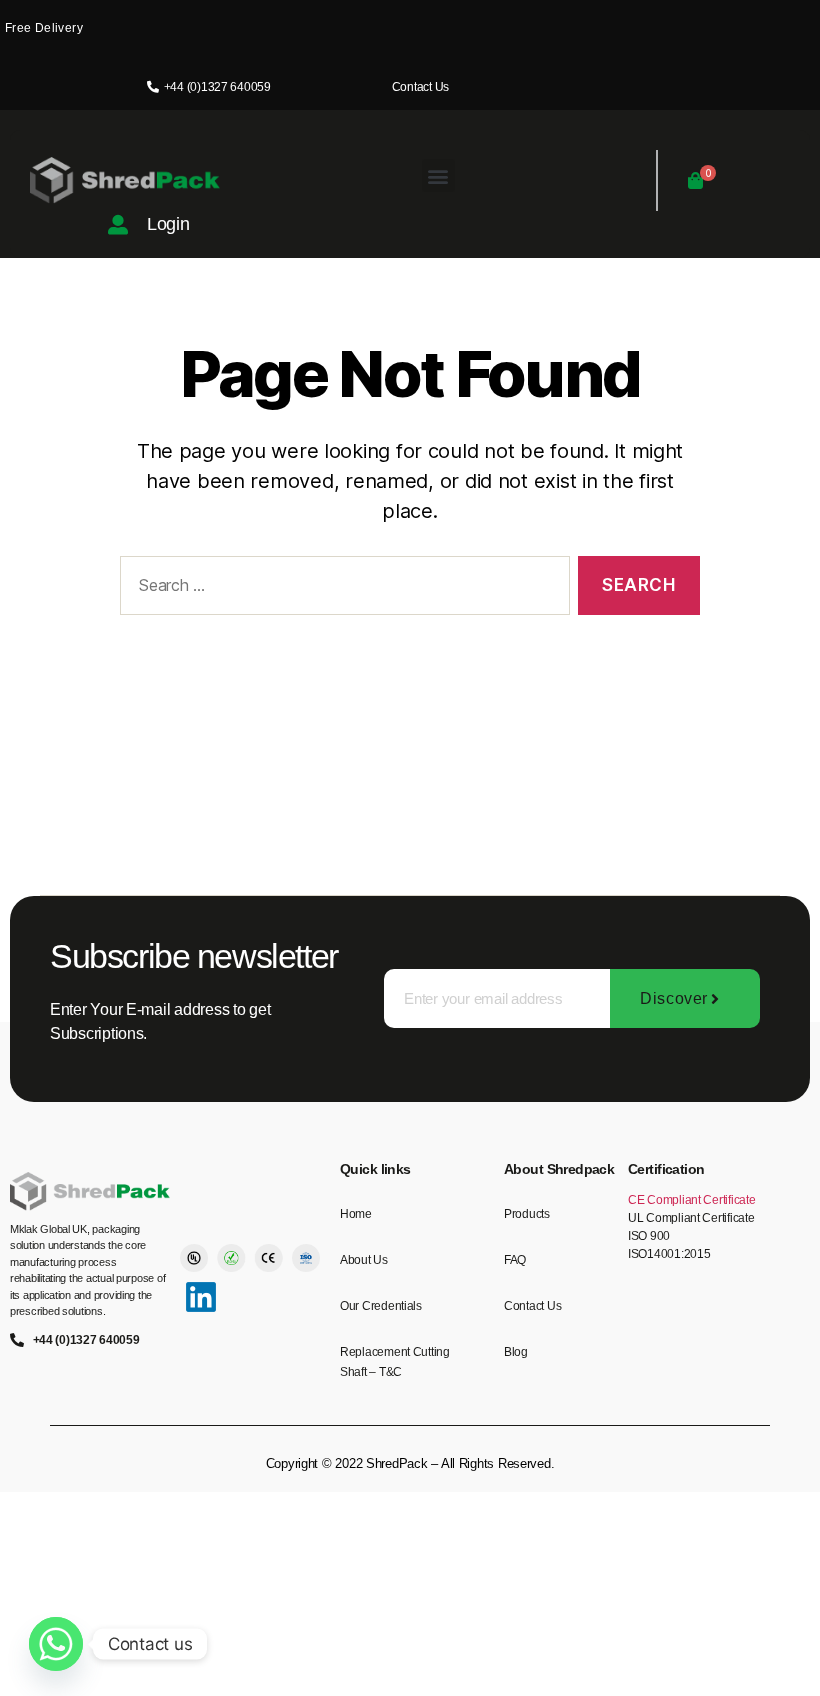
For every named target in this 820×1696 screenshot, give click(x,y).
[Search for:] (341, 589)
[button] (438, 175)
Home (356, 1214)
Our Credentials (381, 1306)
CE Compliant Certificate (692, 1200)
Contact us (532, 1306)
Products (527, 1214)
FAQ (515, 1260)
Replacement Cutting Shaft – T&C (395, 1362)
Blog (516, 1352)
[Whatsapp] (56, 1644)
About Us (364, 1260)
